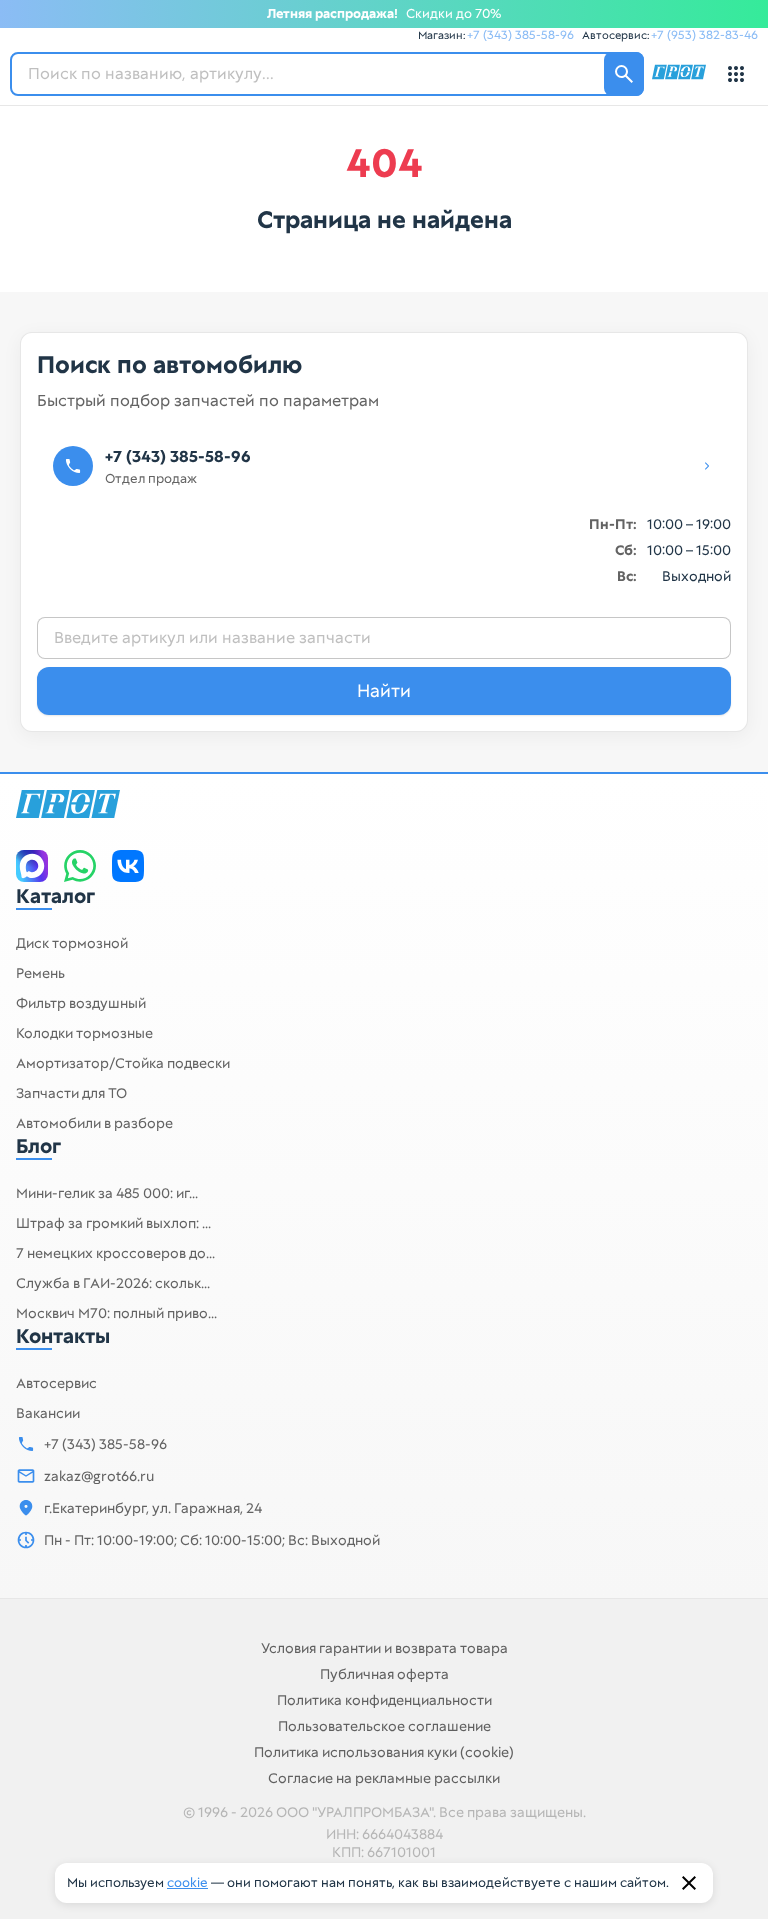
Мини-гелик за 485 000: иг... (107, 1193)
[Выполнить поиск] (624, 74)
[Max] (32, 866)
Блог (38, 1146)
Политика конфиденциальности (384, 1700)
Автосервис (56, 1383)
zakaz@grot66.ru (99, 1476)
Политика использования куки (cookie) (384, 1752)
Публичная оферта (384, 1674)
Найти (384, 690)
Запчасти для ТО (71, 1093)
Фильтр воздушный (81, 1003)
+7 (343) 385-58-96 (520, 35)
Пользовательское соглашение (384, 1726)
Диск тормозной (72, 943)
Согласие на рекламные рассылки (384, 1778)
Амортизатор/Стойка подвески (123, 1063)
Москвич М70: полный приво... (116, 1313)
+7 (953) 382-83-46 (704, 35)
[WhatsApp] (80, 866)
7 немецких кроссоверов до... (115, 1253)
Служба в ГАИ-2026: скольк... (113, 1283)
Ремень (40, 973)
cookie (187, 1882)
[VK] (128, 866)
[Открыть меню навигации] (736, 74)
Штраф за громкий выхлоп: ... (113, 1223)
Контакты (63, 1336)
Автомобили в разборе (94, 1123)
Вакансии (48, 1413)
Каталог (55, 896)
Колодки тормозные (84, 1033)
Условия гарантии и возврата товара (384, 1648)
